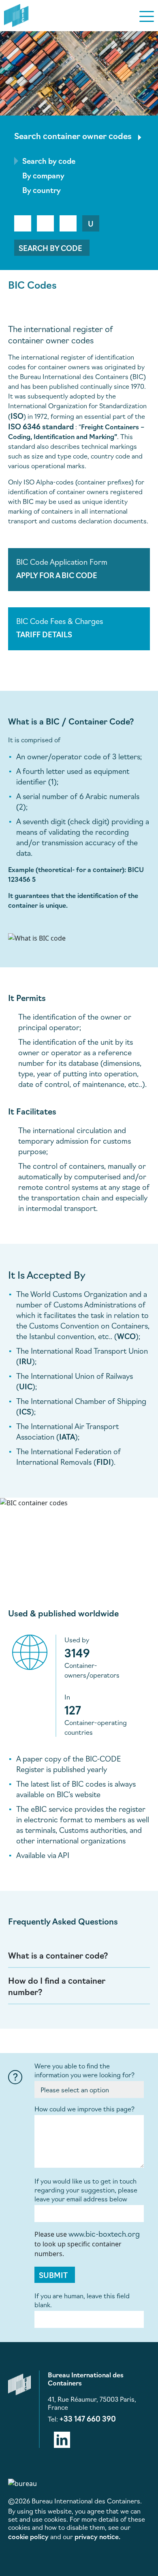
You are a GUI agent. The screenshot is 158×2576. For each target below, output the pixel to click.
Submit (53, 2275)
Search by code (50, 248)
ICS (25, 1411)
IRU (26, 1361)
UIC (26, 1386)
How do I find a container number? (57, 1986)
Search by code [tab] (49, 161)
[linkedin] (62, 2438)
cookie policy (28, 2536)
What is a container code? (58, 1955)
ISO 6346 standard (41, 426)
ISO (17, 416)
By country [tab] (42, 190)
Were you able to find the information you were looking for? (84, 2070)
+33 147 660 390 (88, 2418)
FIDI (104, 1462)
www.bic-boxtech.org (104, 2233)
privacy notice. (97, 2536)
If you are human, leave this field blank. (82, 2300)
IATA (67, 1436)
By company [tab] (43, 175)
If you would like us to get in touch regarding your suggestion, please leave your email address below (86, 2190)
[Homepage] (16, 14)
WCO (126, 1336)
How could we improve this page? (84, 2109)
